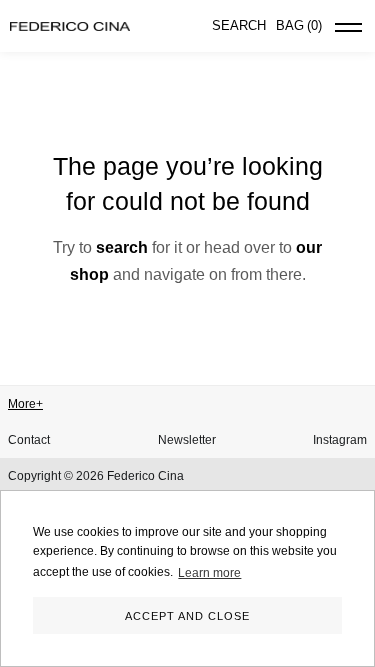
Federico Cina (145, 476)
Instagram (340, 440)
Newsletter (187, 440)
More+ (25, 404)
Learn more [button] (209, 573)
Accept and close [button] (187, 616)
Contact (29, 440)
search (122, 247)
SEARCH (239, 25)
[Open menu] (348, 31)
